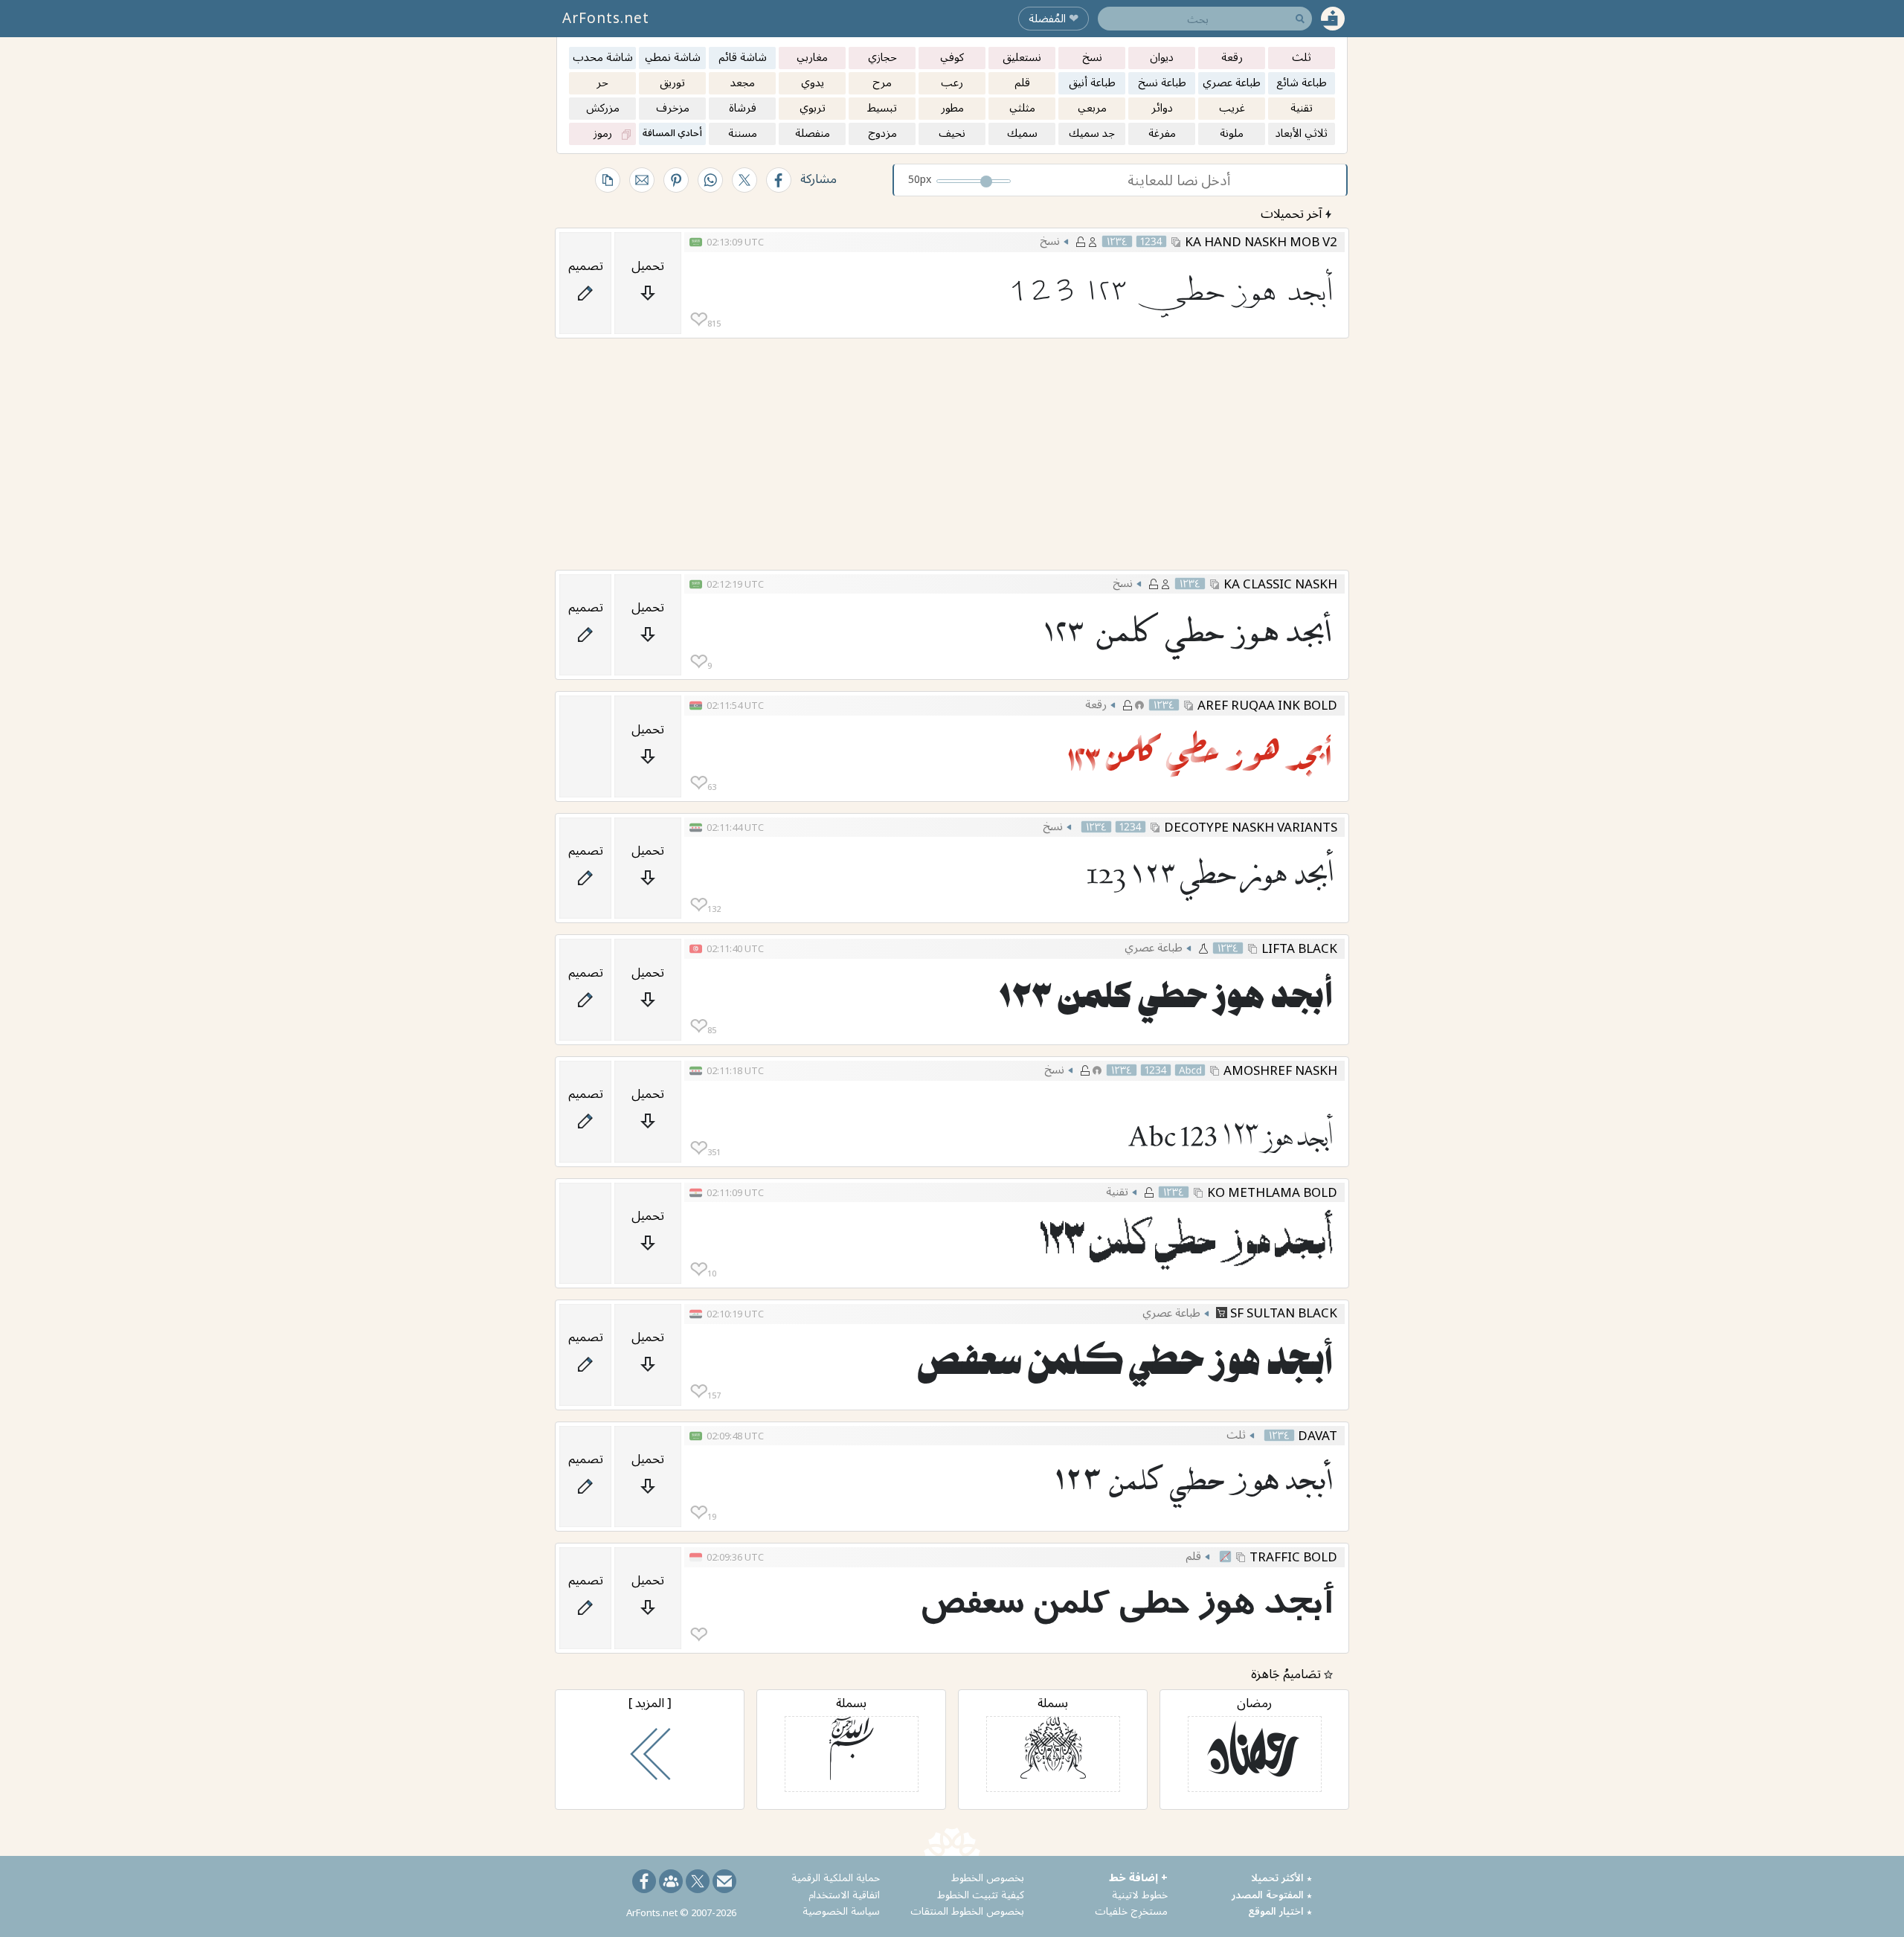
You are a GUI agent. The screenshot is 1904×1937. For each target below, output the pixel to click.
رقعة (1096, 704)
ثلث (1236, 1434)
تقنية (1117, 1191)
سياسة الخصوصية (841, 1911)
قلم (1193, 1555)
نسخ (1050, 240)
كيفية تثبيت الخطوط (981, 1894)
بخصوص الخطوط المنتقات (967, 1911)
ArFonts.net (606, 18)
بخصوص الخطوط (988, 1877)
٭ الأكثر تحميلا (1281, 1877)
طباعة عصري (1154, 947)
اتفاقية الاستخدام (844, 1894)
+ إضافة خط (1138, 1877)
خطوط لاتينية (1140, 1894)
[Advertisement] (952, 454)
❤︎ (699, 319)
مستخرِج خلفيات (1131, 1911)
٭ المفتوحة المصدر (1272, 1894)
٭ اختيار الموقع (1280, 1911)
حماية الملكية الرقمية (836, 1877)
